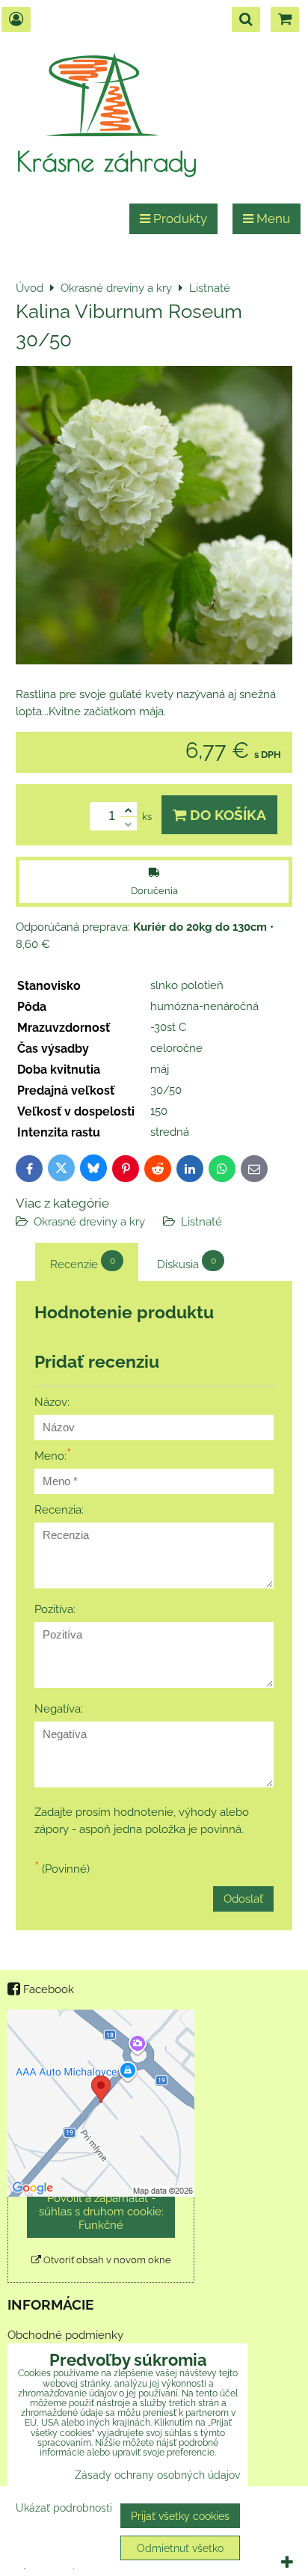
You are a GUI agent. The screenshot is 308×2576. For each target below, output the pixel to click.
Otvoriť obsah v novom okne (106, 2260)
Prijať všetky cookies (180, 2516)
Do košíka (226, 815)
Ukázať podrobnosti (64, 2508)
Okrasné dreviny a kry (89, 1222)
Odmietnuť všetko (180, 2548)
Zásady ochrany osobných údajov (157, 2475)
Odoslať (243, 1899)
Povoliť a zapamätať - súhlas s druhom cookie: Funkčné (101, 2212)
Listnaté (201, 1222)
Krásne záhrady (107, 161)
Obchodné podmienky (65, 2335)
